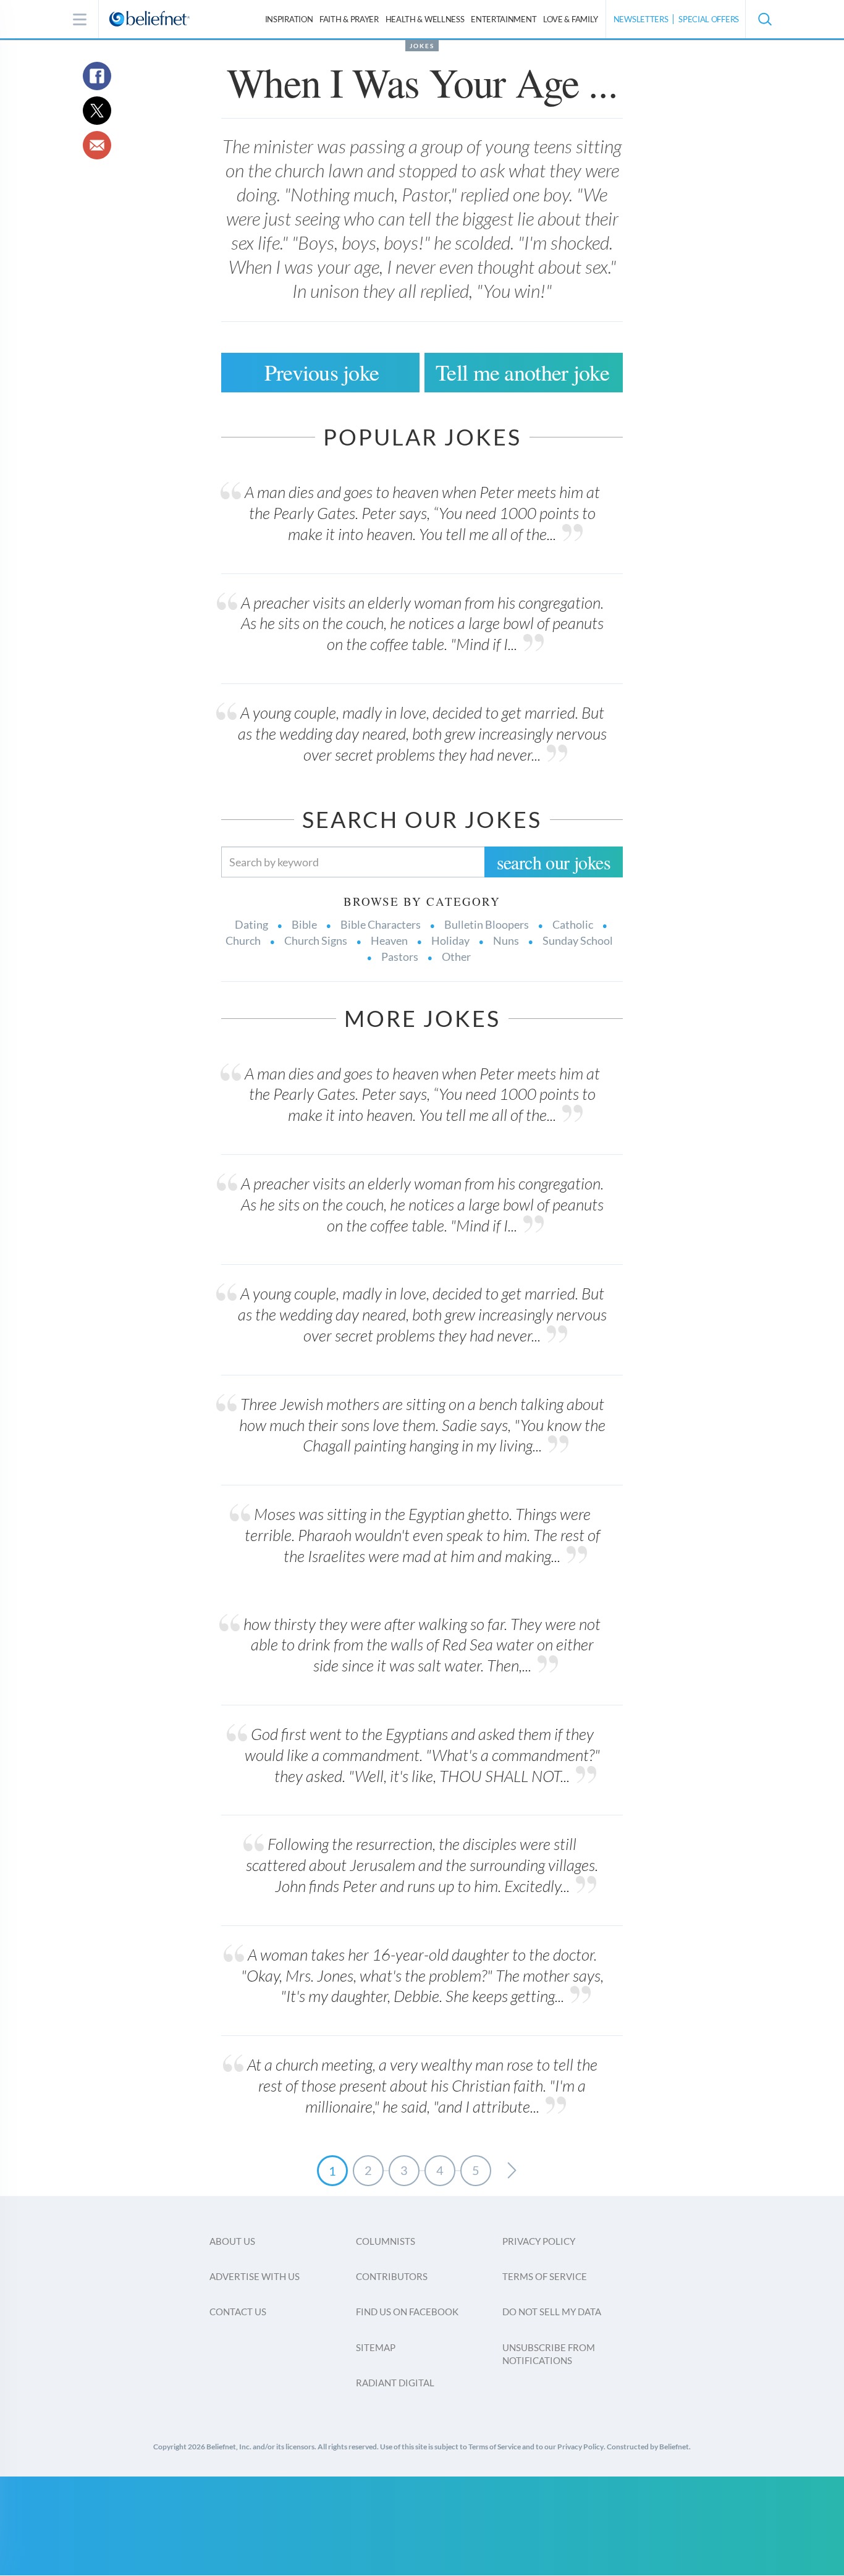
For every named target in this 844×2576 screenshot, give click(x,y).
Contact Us (238, 2312)
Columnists (386, 2241)
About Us (232, 2241)
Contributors (392, 2276)
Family (571, 19)
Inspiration (289, 19)
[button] (764, 19)
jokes (422, 46)
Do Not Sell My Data (552, 2312)
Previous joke (322, 372)
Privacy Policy (539, 2241)
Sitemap (376, 2347)
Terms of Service (545, 2276)
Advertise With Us (255, 2276)
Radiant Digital (395, 2383)
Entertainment (504, 19)
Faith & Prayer (349, 19)
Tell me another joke (522, 372)
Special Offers (709, 19)
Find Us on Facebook (407, 2312)
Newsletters (641, 19)
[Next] (512, 2171)
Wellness (425, 19)
